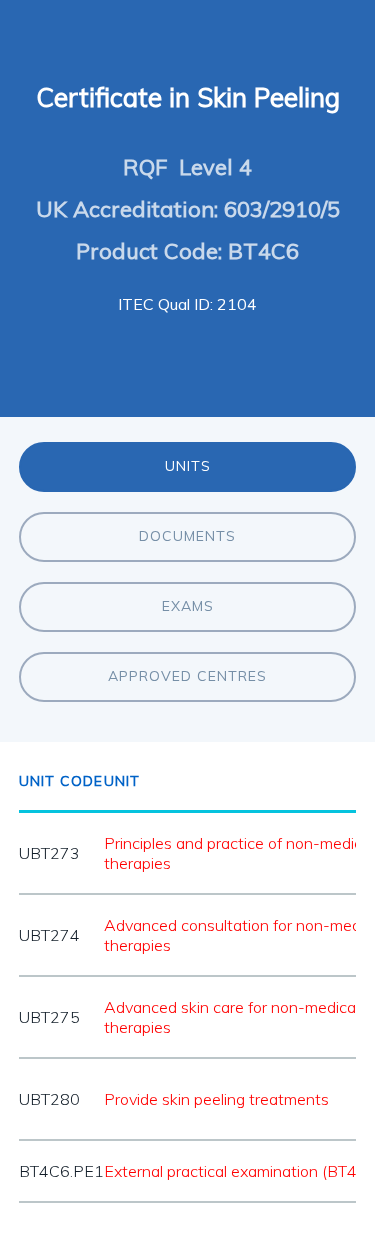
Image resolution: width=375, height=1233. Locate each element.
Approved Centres (187, 676)
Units (188, 466)
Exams (188, 606)
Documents (187, 536)
